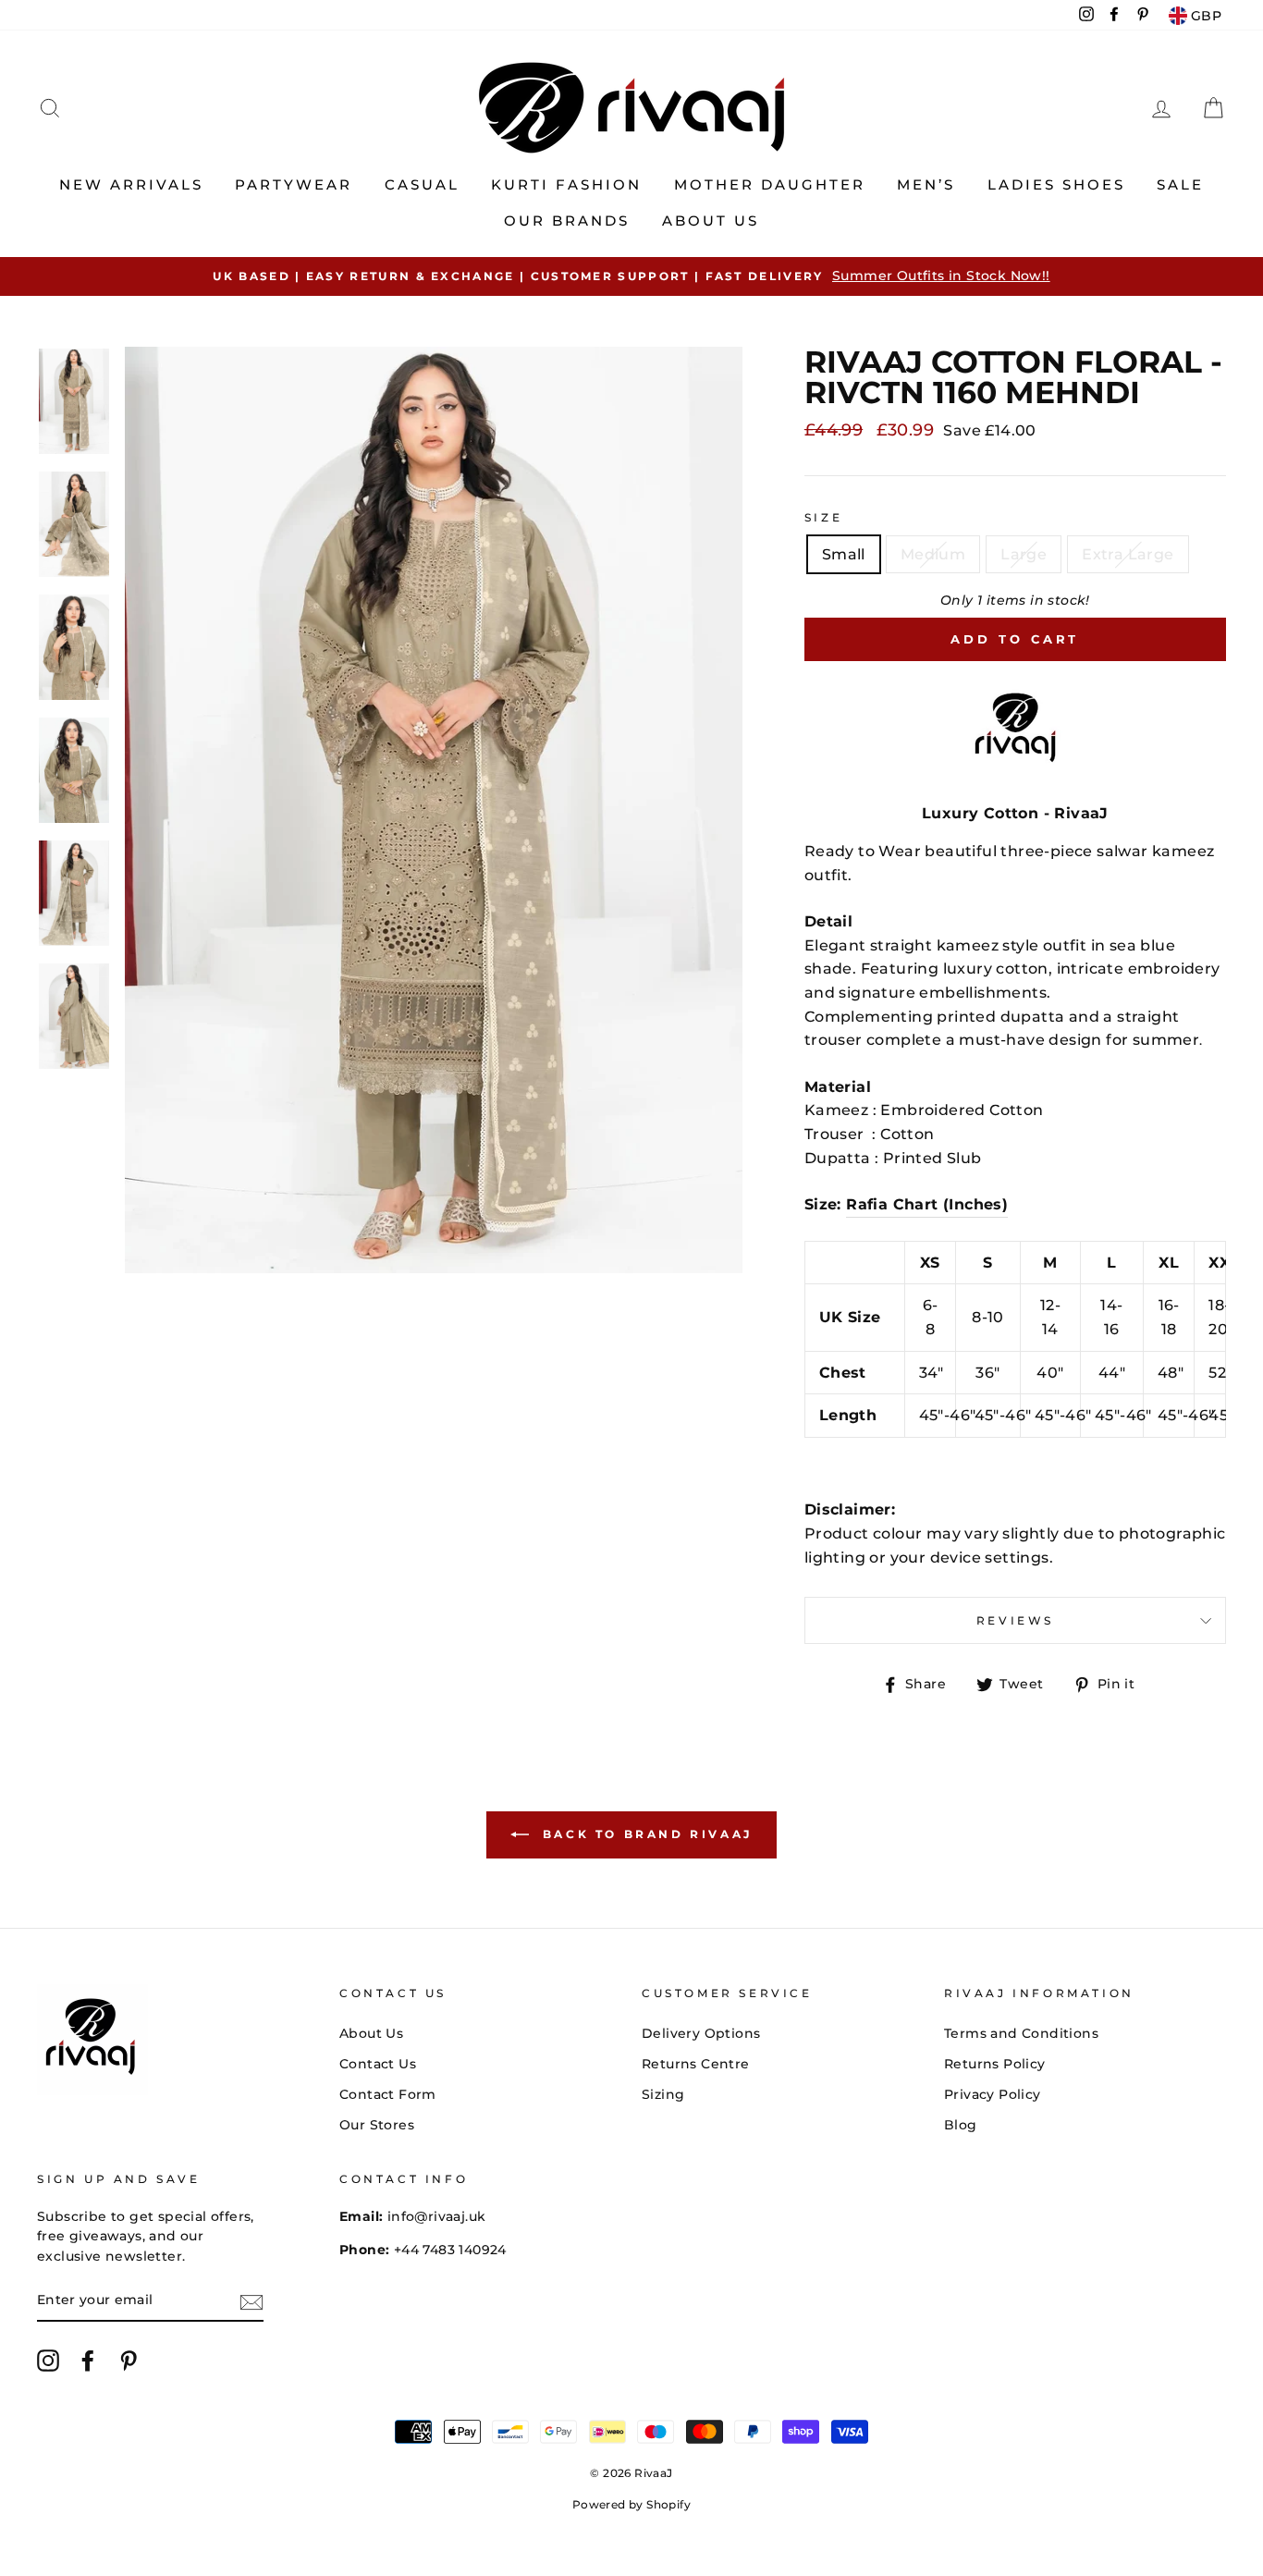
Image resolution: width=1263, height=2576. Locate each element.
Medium (933, 554)
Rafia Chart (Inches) (927, 1204)
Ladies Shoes (1056, 184)
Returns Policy (995, 2064)
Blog (961, 2125)
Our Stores (377, 2125)
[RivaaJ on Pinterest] (129, 2361)
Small (844, 554)
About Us (711, 221)
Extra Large (1128, 554)
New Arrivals (131, 184)
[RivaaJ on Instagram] (48, 2361)
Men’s (926, 184)
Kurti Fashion (566, 184)
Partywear (294, 184)
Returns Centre (696, 2064)
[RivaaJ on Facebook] (88, 2361)
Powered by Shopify (631, 2504)
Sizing (663, 2094)
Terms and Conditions (1021, 2033)
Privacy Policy (993, 2094)
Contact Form (388, 2094)
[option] (631, 276)
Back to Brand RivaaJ (644, 1834)
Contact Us (378, 2064)
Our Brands (567, 221)
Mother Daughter (770, 184)
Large (1024, 554)
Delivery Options (701, 2033)
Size (823, 517)
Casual (422, 184)
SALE (1180, 184)
